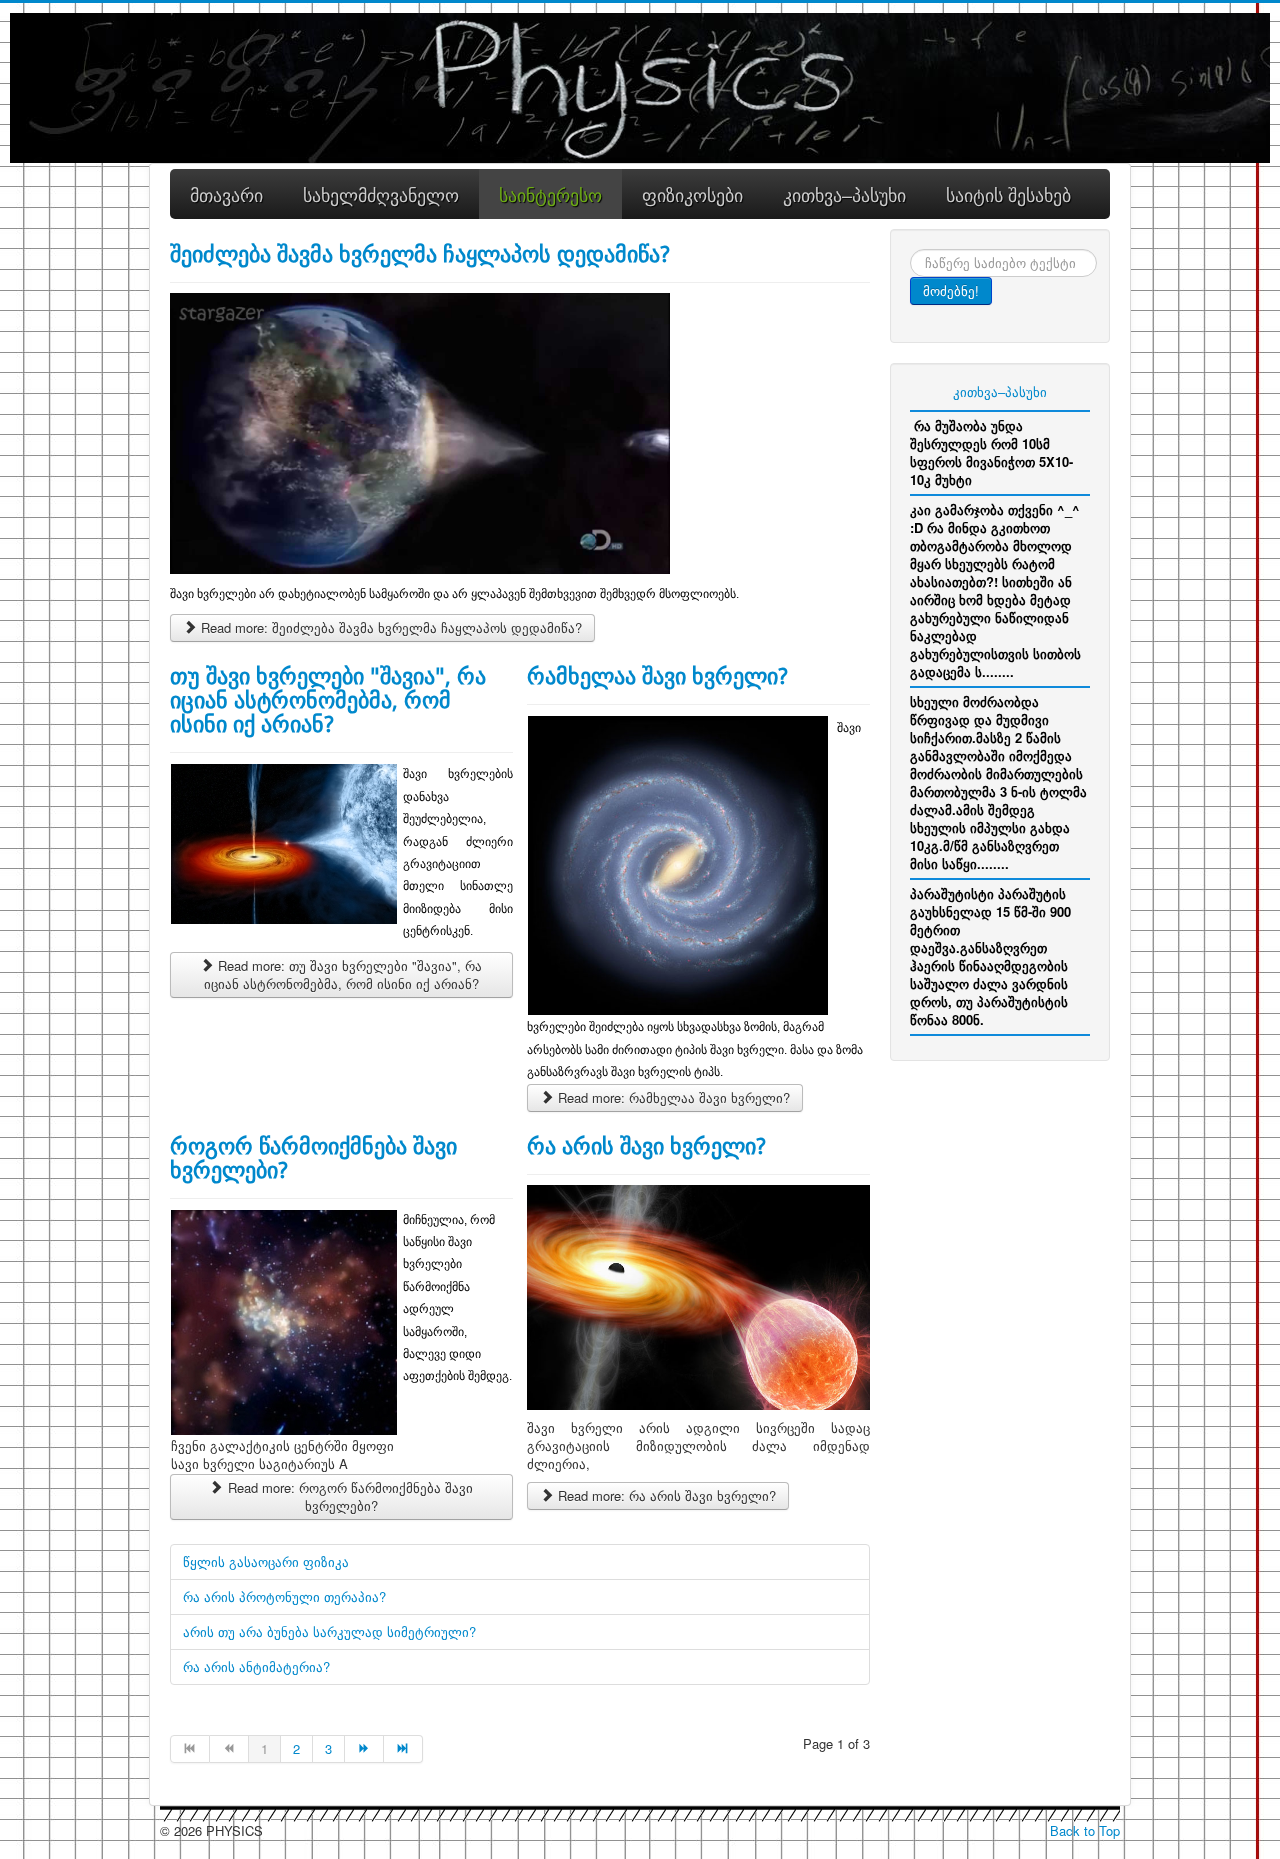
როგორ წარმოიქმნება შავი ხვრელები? (313, 1157)
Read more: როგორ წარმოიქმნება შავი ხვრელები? (348, 1496)
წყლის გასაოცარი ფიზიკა (266, 1561)
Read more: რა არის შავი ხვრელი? (665, 1495)
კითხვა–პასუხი (1000, 391)
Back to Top (1085, 1830)
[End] (403, 1749)
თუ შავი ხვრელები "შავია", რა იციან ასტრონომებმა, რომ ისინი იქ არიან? (328, 699)
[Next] (364, 1749)
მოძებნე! (951, 290)
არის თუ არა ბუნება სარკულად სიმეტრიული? (329, 1631)
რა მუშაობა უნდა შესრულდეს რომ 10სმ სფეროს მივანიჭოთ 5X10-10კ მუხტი (991, 452)
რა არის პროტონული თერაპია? (284, 1596)
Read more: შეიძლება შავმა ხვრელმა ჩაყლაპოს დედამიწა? (389, 627)
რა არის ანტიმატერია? (256, 1666)
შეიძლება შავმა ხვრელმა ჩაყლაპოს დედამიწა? (420, 253)
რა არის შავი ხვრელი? (646, 1145)
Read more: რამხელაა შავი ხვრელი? (672, 1097)
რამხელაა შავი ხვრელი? (657, 675)
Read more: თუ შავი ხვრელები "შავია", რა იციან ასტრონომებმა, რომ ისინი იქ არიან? (343, 974)
